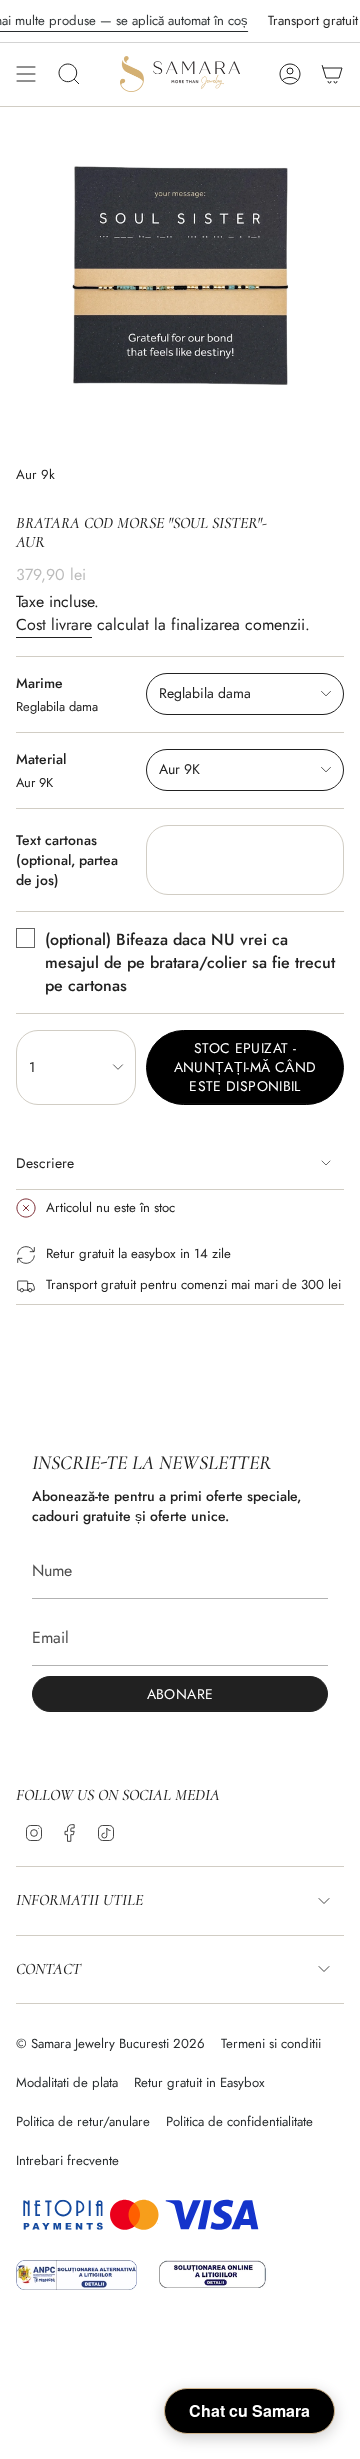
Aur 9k (35, 474)
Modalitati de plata (67, 2082)
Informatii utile (79, 1900)
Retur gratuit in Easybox (199, 2082)
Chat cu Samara (249, 2410)
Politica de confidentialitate (239, 2121)
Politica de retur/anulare (83, 2121)
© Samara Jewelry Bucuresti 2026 (110, 2043)
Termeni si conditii (271, 2043)
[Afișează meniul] (26, 74)
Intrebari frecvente (67, 2160)
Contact (48, 1969)
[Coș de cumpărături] (332, 74)
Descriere (45, 1163)
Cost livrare (54, 624)
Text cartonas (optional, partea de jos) (67, 860)
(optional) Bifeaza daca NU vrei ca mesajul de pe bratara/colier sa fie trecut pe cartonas (190, 962)
